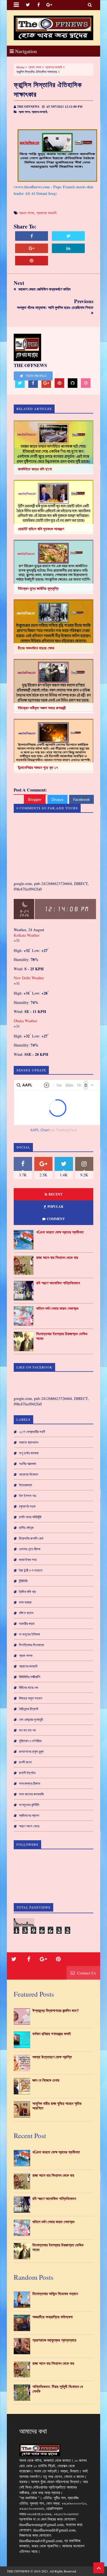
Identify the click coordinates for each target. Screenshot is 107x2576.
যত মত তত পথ (27, 1730)
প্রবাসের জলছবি (54, 67)
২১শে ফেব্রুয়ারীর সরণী (32, 1432)
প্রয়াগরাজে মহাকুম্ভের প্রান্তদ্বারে (54, 2340)
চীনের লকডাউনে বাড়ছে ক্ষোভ (36, 648)
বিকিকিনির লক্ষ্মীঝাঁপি (29, 1677)
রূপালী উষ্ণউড (27, 1773)
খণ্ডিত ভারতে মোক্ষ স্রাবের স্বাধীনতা (60, 1232)
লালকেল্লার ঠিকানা (30, 1783)
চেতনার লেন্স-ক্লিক (30, 1549)
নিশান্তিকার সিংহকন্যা (32, 1645)
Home (20, 67)
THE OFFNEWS (18, 2571)
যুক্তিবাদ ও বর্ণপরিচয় (30, 1741)
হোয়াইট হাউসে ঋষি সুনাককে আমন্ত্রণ (41, 529)
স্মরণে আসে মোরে (29, 1826)
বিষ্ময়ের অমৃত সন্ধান (31, 1698)
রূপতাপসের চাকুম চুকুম (31, 1751)
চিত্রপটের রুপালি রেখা (31, 1538)
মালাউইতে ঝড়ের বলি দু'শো (35, 469)
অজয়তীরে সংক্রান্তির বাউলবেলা (53, 2317)
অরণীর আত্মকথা (28, 1464)
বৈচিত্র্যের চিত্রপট (29, 1709)
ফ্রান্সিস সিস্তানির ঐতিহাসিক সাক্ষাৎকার (48, 89)
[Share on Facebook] (32, 236)
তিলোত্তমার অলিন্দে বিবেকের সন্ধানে (55, 2294)
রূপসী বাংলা (25, 1762)
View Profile (36, 376)
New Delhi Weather (29, 978)
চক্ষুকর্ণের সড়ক (27, 1506)
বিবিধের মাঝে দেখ (29, 1687)
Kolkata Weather (27, 935)
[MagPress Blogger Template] (54, 28)
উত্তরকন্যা (26, 1485)
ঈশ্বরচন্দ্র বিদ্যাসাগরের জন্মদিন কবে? (56, 2011)
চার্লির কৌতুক (26, 1528)
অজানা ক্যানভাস (29, 1442)
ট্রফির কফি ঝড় (27, 1592)
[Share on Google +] (32, 248)
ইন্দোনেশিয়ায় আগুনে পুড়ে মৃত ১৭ (38, 767)
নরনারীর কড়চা (27, 1623)
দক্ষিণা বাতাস (26, 1613)
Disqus (57, 799)
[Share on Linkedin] (68, 248)
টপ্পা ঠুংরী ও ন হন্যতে (31, 1570)
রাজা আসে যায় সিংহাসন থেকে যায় (57, 1258)
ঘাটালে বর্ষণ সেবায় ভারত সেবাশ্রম (57, 1308)
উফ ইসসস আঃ (28, 1496)
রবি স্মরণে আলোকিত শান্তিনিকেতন (58, 1283)
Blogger (35, 799)
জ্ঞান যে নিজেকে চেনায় (46, 2080)
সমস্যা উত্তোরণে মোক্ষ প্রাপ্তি (52, 2057)
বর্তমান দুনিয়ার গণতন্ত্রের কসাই (52, 2034)
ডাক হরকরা (25, 1602)
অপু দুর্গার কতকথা (29, 1453)
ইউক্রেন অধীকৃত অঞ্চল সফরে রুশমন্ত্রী (42, 708)
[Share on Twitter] (68, 236)
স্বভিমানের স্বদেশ (29, 1815)
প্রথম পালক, (25, 112)
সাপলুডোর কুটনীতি (29, 1805)
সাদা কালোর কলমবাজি (31, 1794)
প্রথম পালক (35, 67)
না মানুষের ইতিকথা (29, 1634)
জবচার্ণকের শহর (28, 1560)
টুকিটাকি (23, 1581)
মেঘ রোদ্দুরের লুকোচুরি (31, 1719)
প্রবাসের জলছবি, (40, 112)
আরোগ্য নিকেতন (29, 1474)
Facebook (81, 799)
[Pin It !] (32, 261)
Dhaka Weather (26, 1021)
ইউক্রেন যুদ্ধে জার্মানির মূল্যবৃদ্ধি (38, 588)
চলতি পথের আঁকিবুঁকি (30, 1517)
